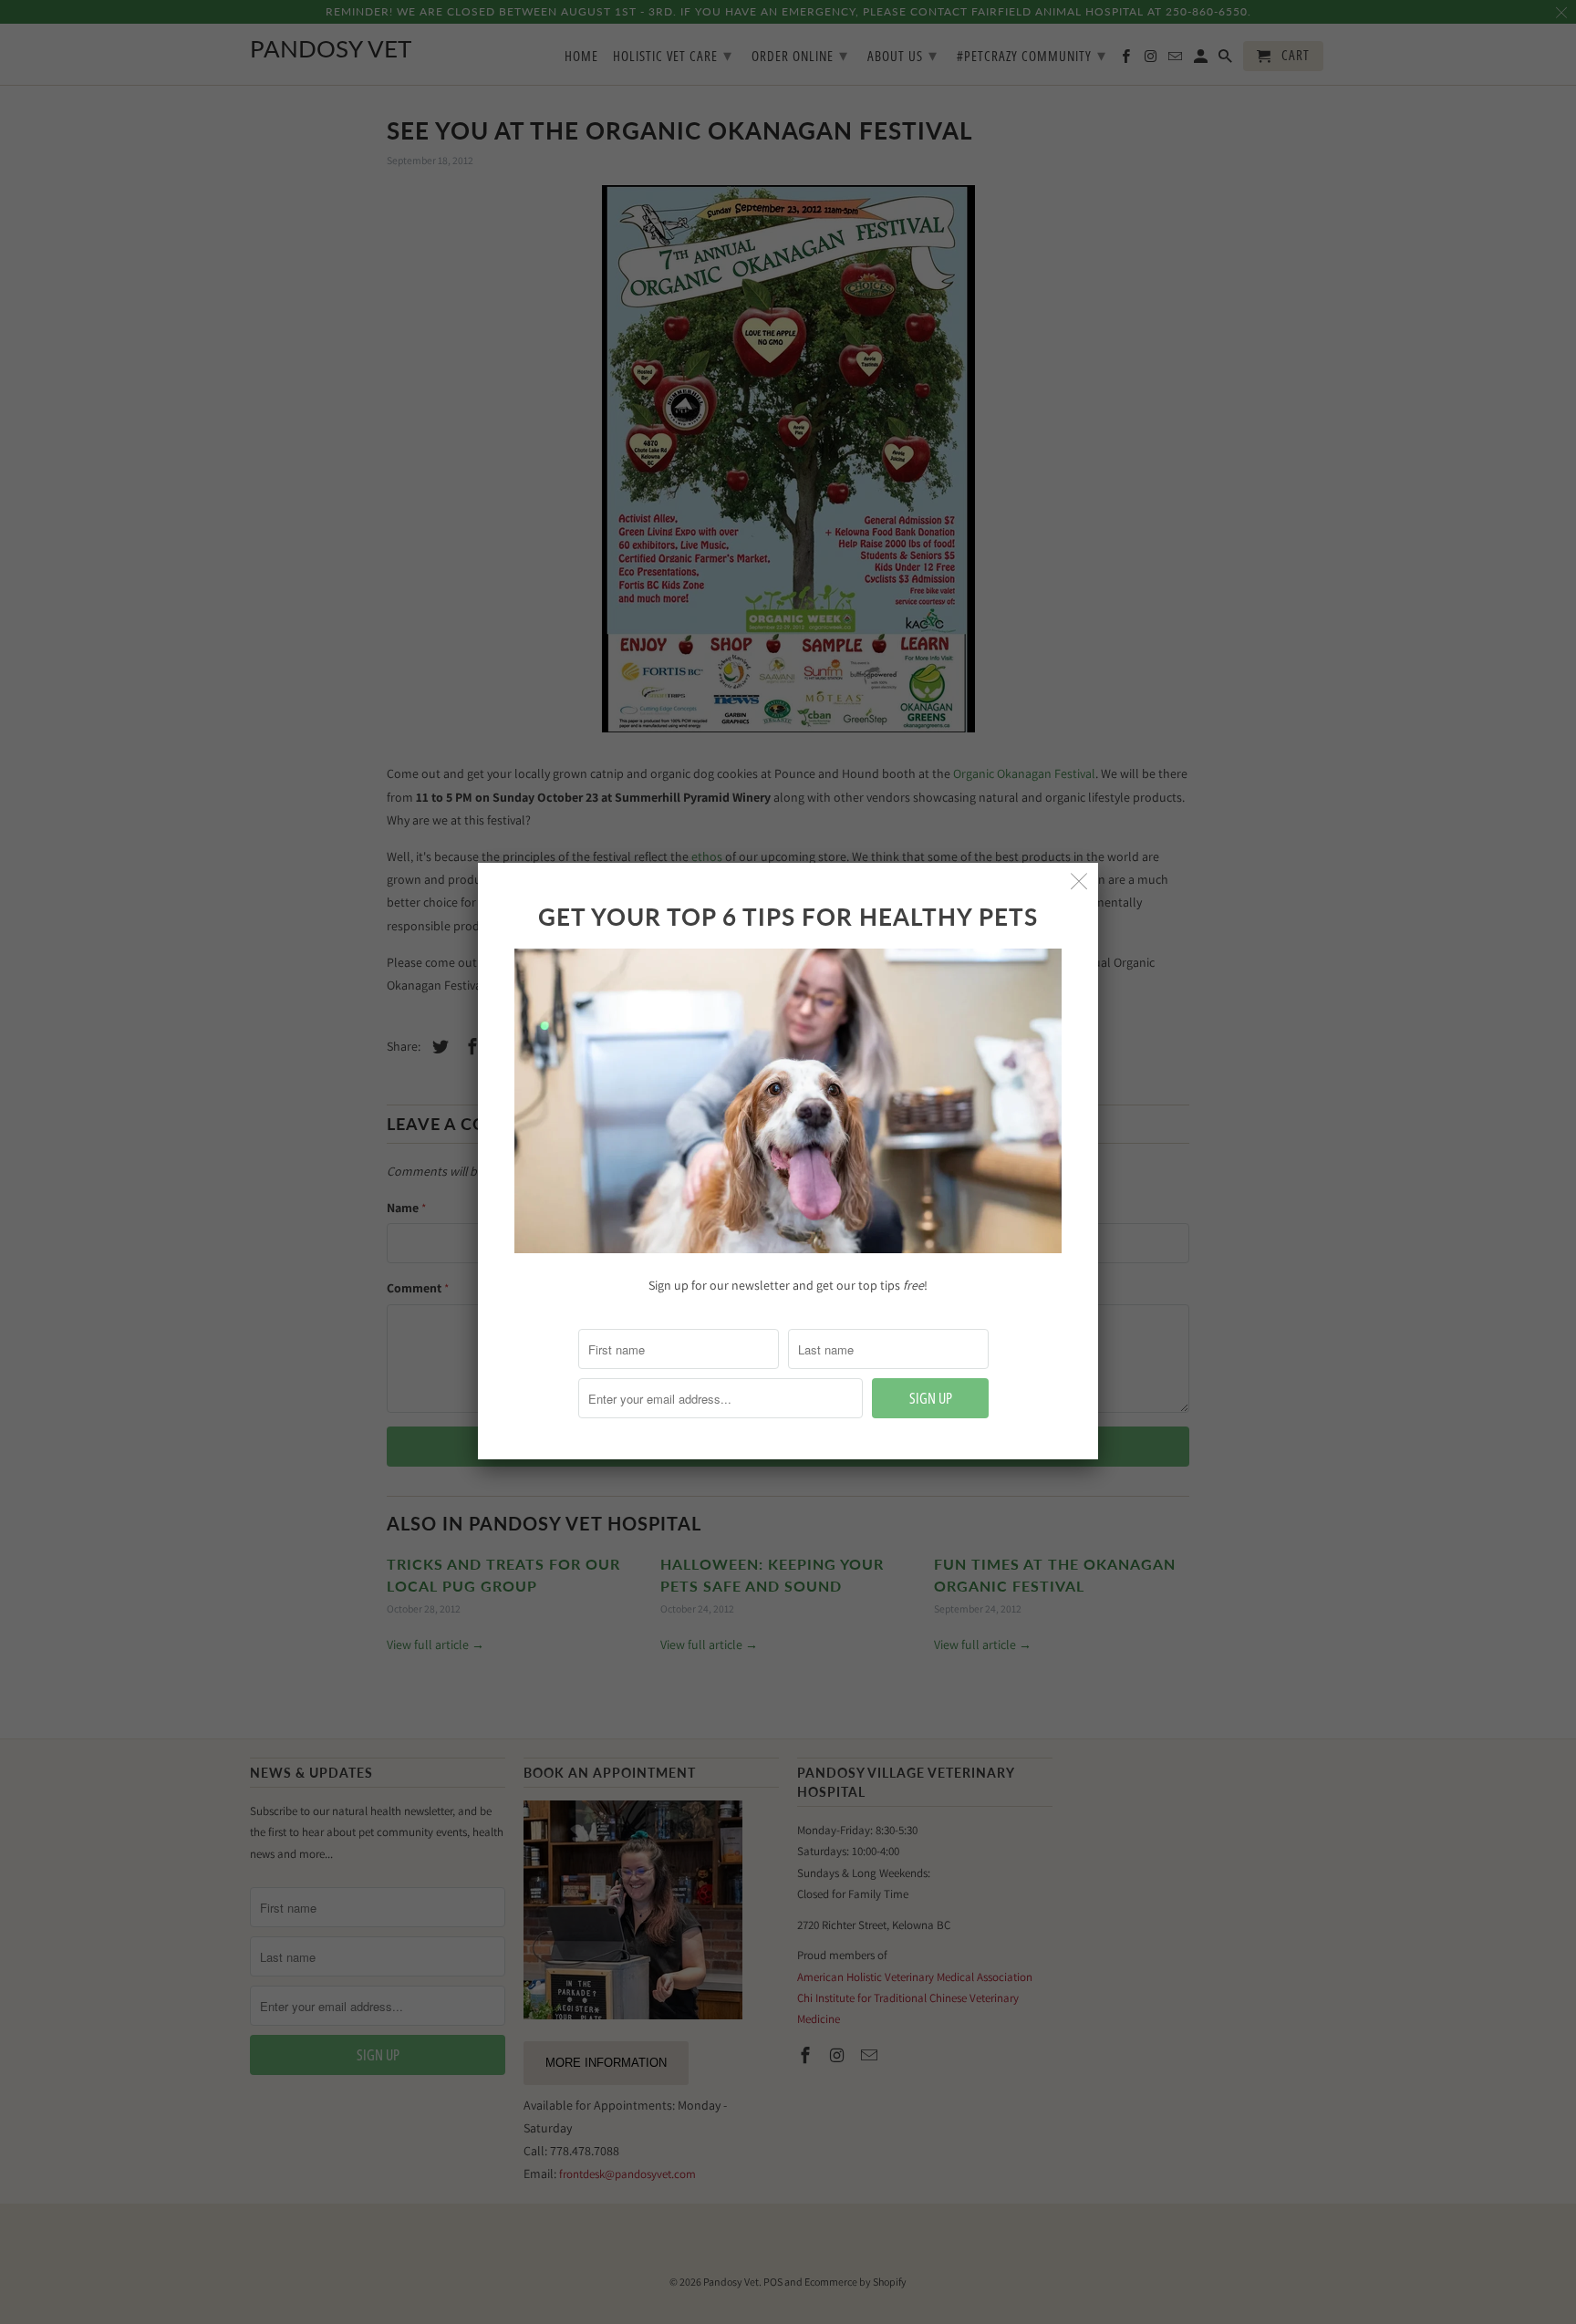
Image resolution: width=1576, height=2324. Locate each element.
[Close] (1079, 882)
